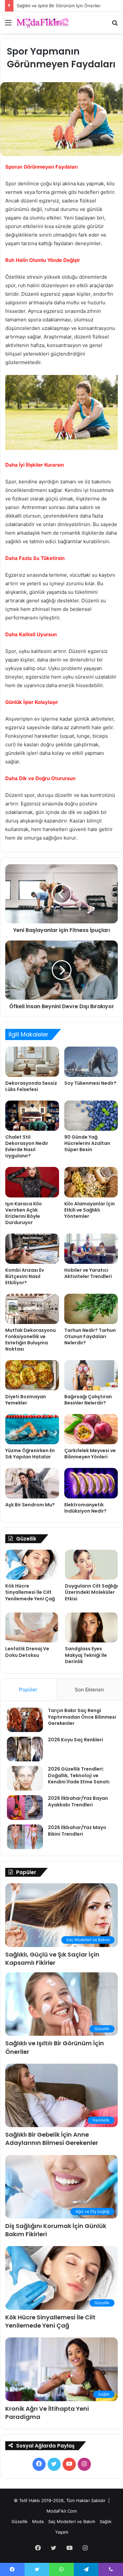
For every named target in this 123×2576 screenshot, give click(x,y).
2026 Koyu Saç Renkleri (75, 1740)
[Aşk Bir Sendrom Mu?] (32, 1483)
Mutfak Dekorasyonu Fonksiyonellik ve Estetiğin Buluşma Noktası (31, 1340)
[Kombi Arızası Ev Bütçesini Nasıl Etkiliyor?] (32, 1249)
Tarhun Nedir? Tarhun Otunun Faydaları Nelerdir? (90, 1336)
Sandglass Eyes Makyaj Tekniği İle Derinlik (86, 1655)
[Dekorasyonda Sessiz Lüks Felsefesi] (32, 1062)
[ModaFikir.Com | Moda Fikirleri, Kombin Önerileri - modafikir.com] (43, 23)
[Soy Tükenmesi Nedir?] (91, 1062)
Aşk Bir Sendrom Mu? (30, 1505)
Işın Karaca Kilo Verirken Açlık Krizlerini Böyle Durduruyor (24, 1213)
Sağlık (106, 2521)
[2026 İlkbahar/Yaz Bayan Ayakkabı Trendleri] (25, 1808)
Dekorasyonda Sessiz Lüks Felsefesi (31, 1086)
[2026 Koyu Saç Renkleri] (25, 1749)
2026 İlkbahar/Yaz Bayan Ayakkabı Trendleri (78, 1801)
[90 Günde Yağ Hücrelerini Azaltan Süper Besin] (91, 1116)
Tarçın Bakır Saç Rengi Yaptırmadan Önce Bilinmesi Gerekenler (82, 1717)
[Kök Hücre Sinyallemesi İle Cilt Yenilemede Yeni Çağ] (32, 1565)
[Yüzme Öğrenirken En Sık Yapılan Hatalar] (32, 1429)
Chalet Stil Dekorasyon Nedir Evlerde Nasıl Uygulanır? (27, 1146)
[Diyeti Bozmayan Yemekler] (32, 1375)
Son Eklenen (89, 1690)
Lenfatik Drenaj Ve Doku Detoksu (27, 1652)
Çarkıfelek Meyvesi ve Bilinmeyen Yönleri (90, 1454)
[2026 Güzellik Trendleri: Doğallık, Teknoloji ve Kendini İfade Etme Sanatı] (25, 1778)
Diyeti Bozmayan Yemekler (26, 1400)
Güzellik (20, 2521)
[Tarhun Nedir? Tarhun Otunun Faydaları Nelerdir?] (91, 1309)
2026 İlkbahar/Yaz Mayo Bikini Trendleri (77, 1831)
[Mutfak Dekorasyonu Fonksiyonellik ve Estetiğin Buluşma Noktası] (32, 1309)
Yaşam (62, 2532)
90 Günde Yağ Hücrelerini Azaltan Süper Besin (87, 1143)
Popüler (28, 1690)
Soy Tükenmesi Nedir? (90, 1083)
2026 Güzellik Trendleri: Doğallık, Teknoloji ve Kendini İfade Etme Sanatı (79, 1775)
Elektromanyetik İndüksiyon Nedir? (85, 1508)
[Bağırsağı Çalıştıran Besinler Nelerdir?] (91, 1375)
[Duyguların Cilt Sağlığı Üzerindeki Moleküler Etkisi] (91, 1565)
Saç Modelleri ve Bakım (72, 2521)
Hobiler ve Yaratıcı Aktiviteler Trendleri (88, 1273)
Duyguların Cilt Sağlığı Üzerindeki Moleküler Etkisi (91, 1592)
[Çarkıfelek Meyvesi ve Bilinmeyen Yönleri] (91, 1429)
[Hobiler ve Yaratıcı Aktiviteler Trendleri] (91, 1249)
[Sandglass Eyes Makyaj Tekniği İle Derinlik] (91, 1627)
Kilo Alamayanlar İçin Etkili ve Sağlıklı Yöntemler (90, 1210)
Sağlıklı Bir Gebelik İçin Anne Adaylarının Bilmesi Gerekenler (52, 2139)
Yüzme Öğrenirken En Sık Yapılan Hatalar (30, 1454)
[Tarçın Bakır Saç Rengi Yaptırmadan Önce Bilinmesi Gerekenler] (25, 1720)
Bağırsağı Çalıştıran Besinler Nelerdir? (88, 1400)
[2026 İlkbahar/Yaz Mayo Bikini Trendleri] (25, 1837)
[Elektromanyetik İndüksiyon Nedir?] (91, 1483)
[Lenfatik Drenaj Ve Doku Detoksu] (32, 1627)
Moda (38, 2521)
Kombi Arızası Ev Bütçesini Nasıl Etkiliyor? (25, 1276)
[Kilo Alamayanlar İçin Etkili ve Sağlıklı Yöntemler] (91, 1182)
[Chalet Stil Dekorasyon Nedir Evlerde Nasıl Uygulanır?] (32, 1116)
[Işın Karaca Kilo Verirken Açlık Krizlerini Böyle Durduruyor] (32, 1182)
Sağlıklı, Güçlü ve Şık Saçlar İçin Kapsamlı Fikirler (52, 1959)
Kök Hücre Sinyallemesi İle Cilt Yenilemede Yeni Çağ (30, 1592)
